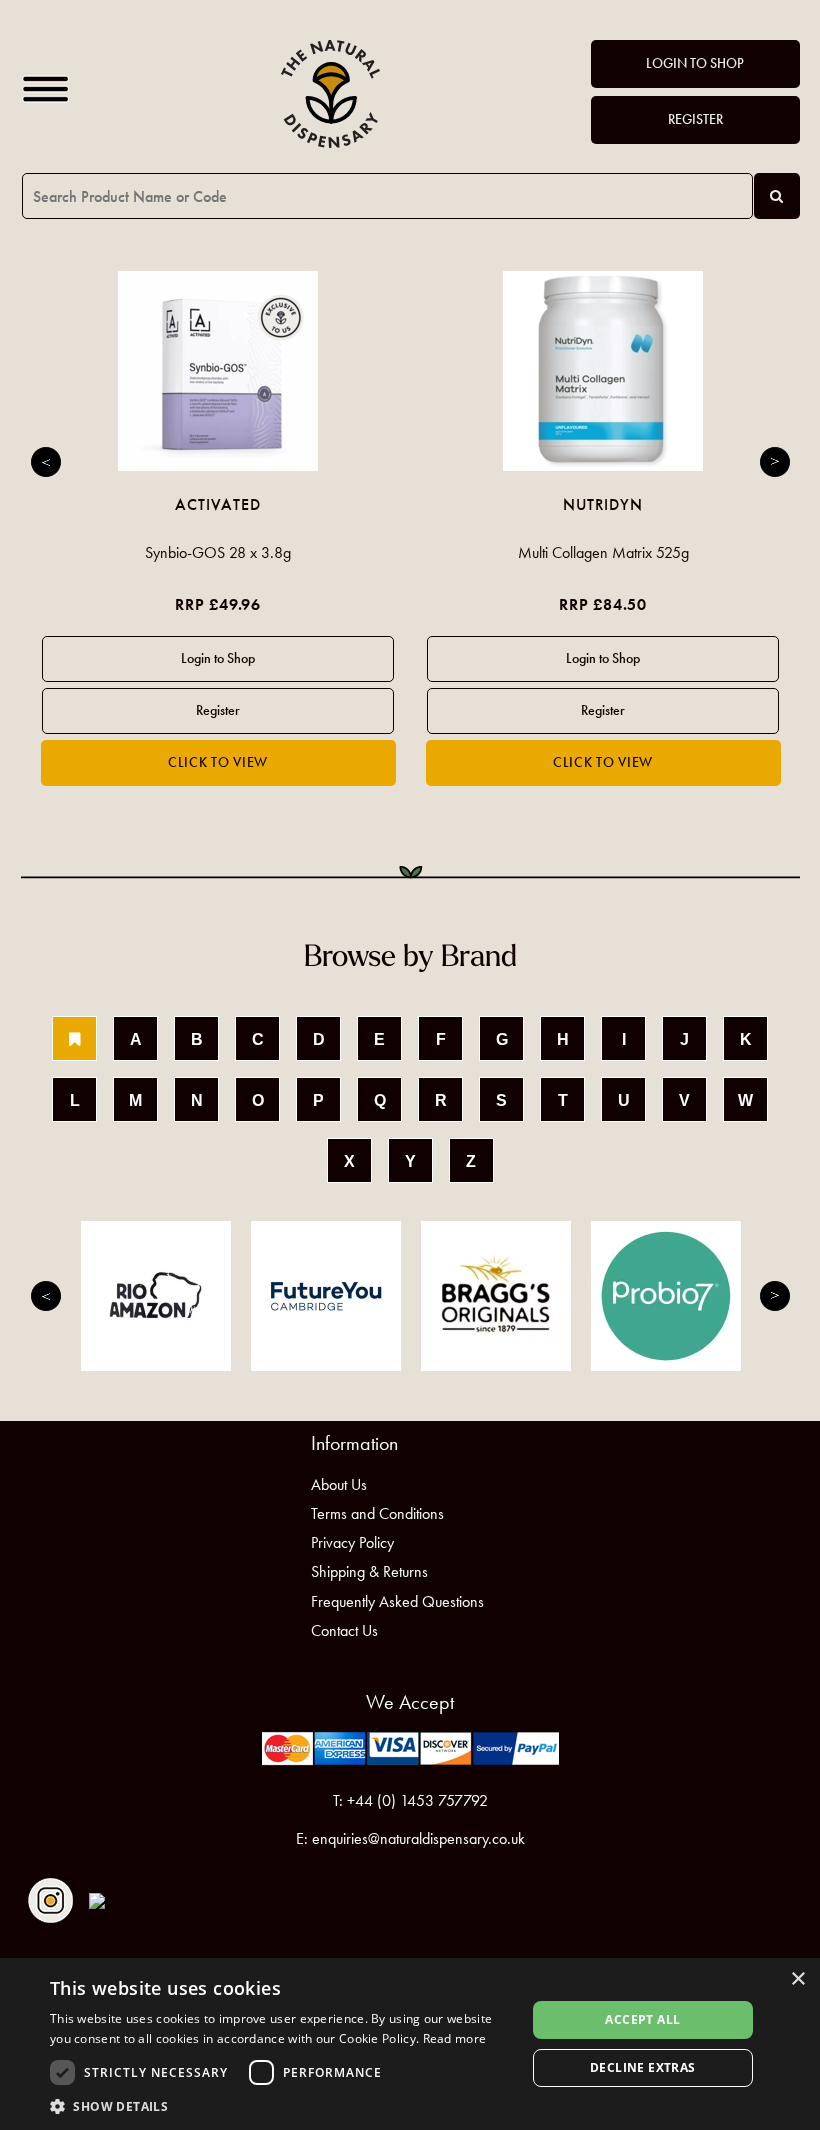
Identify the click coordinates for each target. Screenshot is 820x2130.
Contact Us (344, 1630)
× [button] (797, 1979)
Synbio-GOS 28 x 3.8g (218, 552)
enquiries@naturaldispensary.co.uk (418, 1838)
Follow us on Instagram (50, 1900)
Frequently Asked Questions (397, 1601)
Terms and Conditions (377, 1513)
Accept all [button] (642, 2019)
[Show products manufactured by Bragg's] (496, 1296)
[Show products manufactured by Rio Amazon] (156, 1296)
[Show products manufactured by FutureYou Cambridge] (326, 1296)
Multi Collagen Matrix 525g (603, 552)
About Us (339, 1484)
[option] (218, 528)
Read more (455, 2038)
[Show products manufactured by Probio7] (666, 1296)
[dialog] (410, 2044)
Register (695, 119)
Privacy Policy (352, 1542)
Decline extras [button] (643, 2067)
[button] (281, 2105)
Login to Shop (695, 63)
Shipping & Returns (369, 1571)
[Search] (777, 196)
